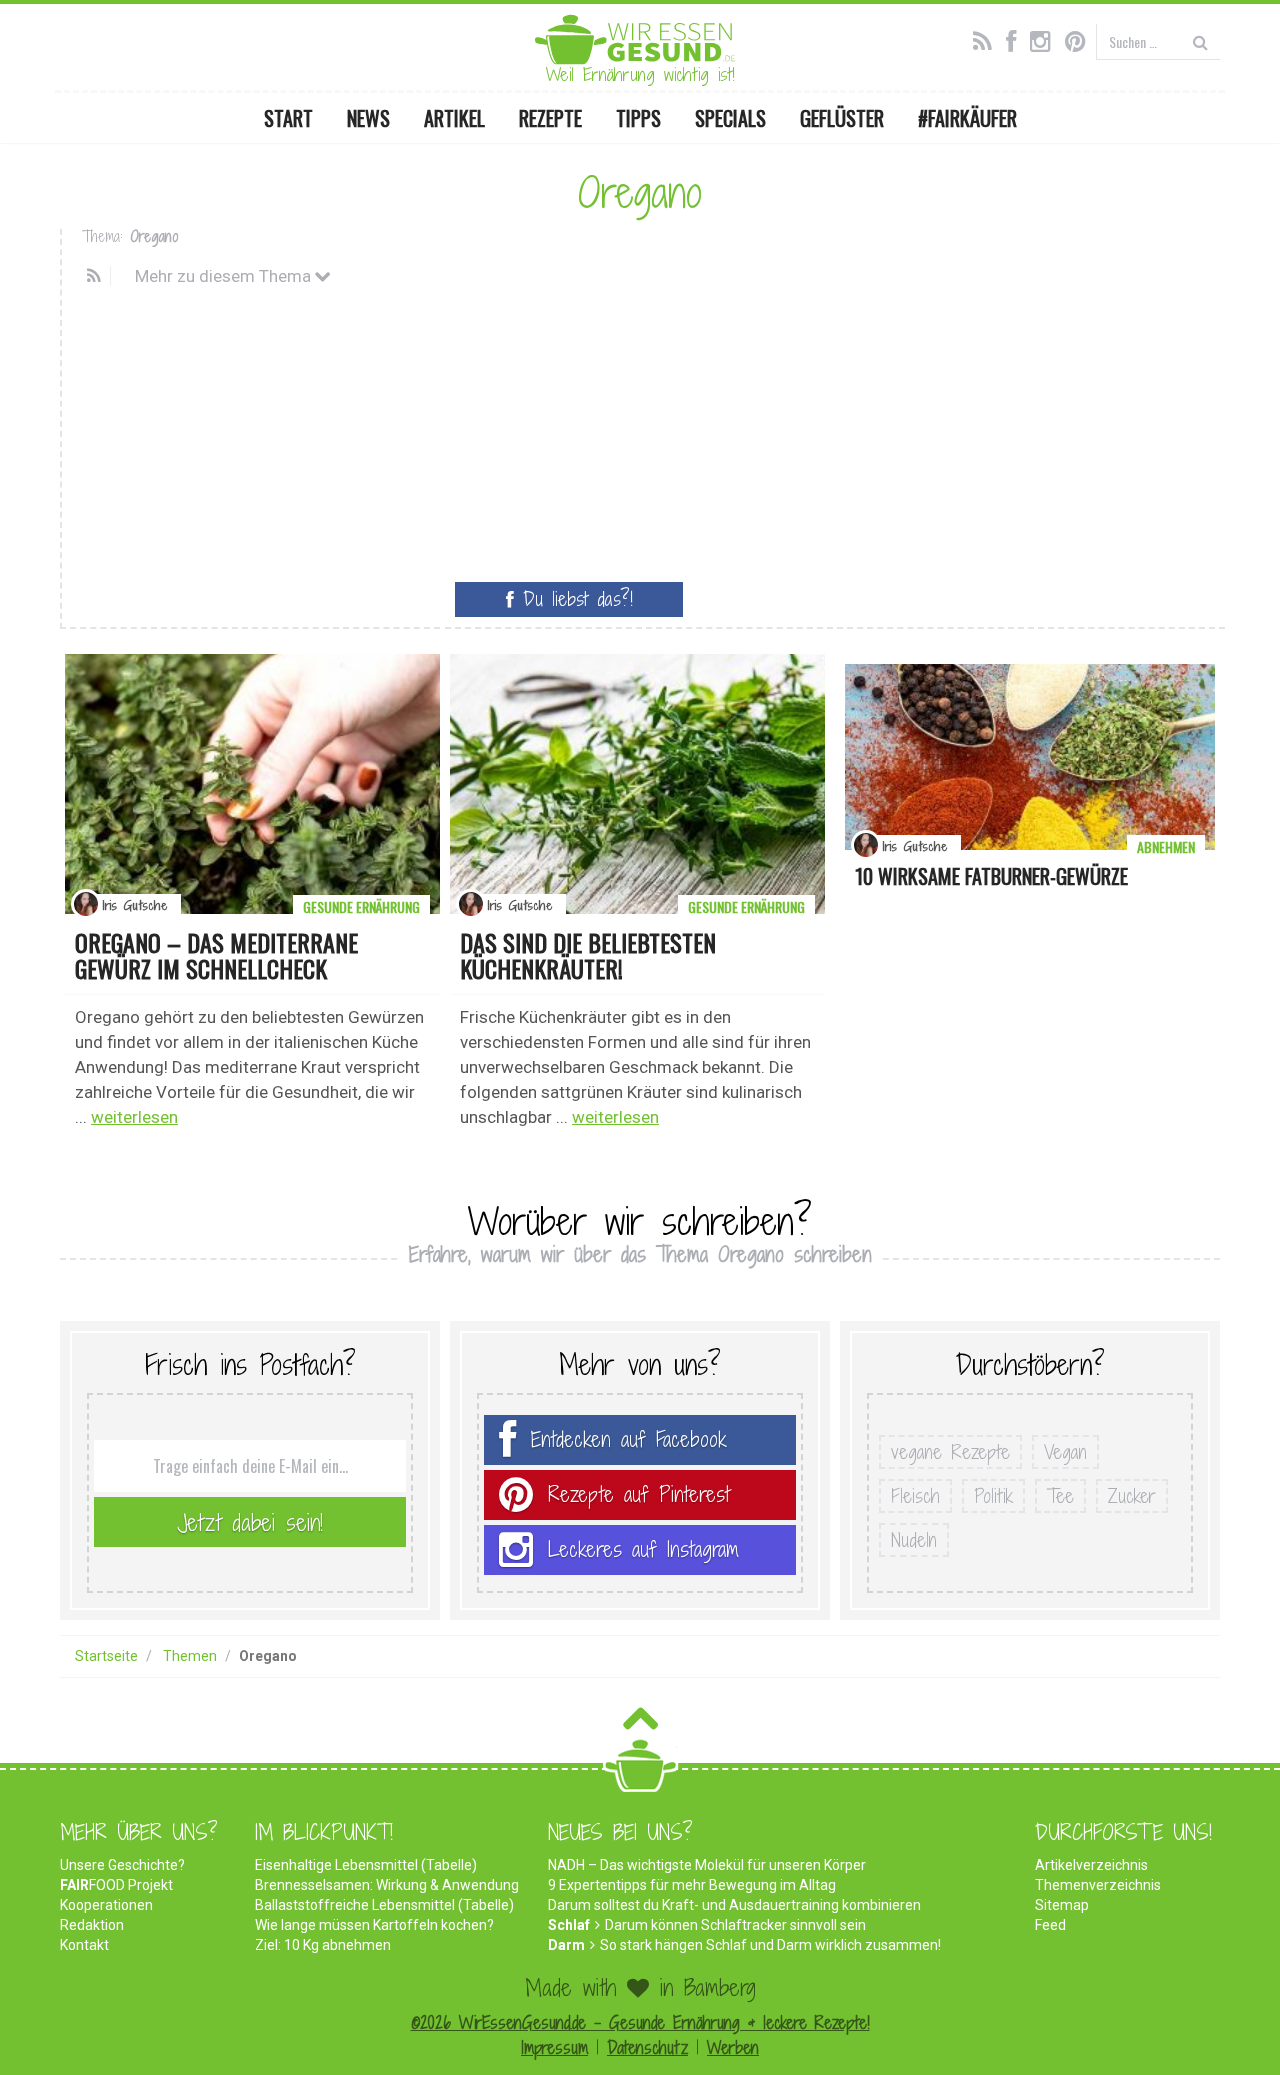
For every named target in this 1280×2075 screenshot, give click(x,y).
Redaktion (92, 1925)
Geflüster (842, 118)
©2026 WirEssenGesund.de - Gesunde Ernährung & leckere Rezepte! (640, 2022)
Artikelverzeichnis (1091, 1865)
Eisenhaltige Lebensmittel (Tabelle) (366, 1865)
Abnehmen (1166, 846)
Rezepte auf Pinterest (639, 1494)
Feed (1050, 1925)
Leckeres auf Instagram (643, 1549)
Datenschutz (647, 2047)
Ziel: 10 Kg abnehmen (323, 1945)
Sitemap (1062, 1905)
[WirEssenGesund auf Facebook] (1016, 39)
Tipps (638, 118)
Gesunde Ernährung (361, 906)
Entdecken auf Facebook (629, 1439)
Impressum (554, 2047)
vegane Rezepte (950, 1452)
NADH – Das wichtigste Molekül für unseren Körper (707, 1865)
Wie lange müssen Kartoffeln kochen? (374, 1925)
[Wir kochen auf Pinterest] (1080, 39)
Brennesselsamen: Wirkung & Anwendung (387, 1885)
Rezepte (550, 118)
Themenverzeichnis (1098, 1885)
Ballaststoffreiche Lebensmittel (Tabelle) (384, 1905)
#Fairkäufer (967, 118)
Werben (733, 2047)
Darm (566, 1945)
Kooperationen (106, 1905)
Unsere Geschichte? (122, 1865)
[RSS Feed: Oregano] (96, 276)
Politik (993, 1496)
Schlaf (569, 1925)
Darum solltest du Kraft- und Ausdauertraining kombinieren (734, 1905)
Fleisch (915, 1496)
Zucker (1132, 1496)
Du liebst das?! (573, 599)
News (368, 118)
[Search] (1200, 41)
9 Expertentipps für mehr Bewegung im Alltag (692, 1885)
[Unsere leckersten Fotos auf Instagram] (1045, 39)
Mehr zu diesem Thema (225, 276)
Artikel (454, 118)
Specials (730, 118)
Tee (1060, 1496)
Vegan (1065, 1452)
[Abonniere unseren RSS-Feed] (987, 39)
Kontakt (84, 1945)
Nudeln (914, 1540)
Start (288, 118)
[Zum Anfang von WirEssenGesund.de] (640, 1724)
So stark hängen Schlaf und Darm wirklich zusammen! (770, 1945)
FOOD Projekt (116, 1885)
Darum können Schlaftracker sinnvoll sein (735, 1925)
